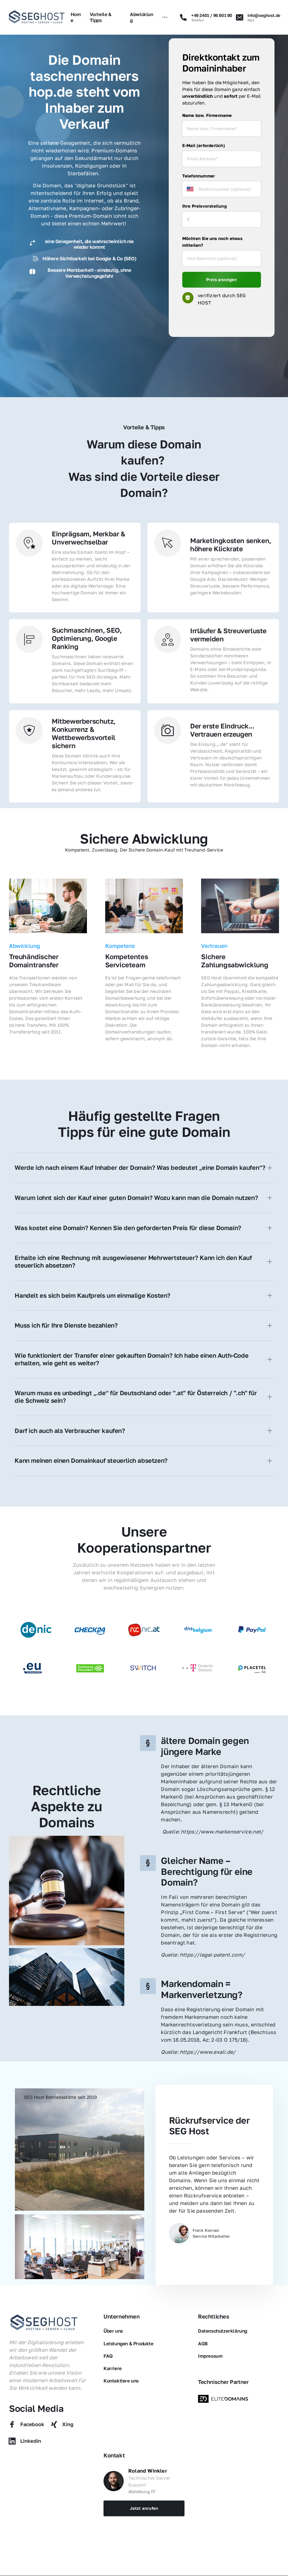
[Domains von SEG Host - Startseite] (44, 2323)
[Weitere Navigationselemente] (165, 17)
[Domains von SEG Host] (224, 2399)
